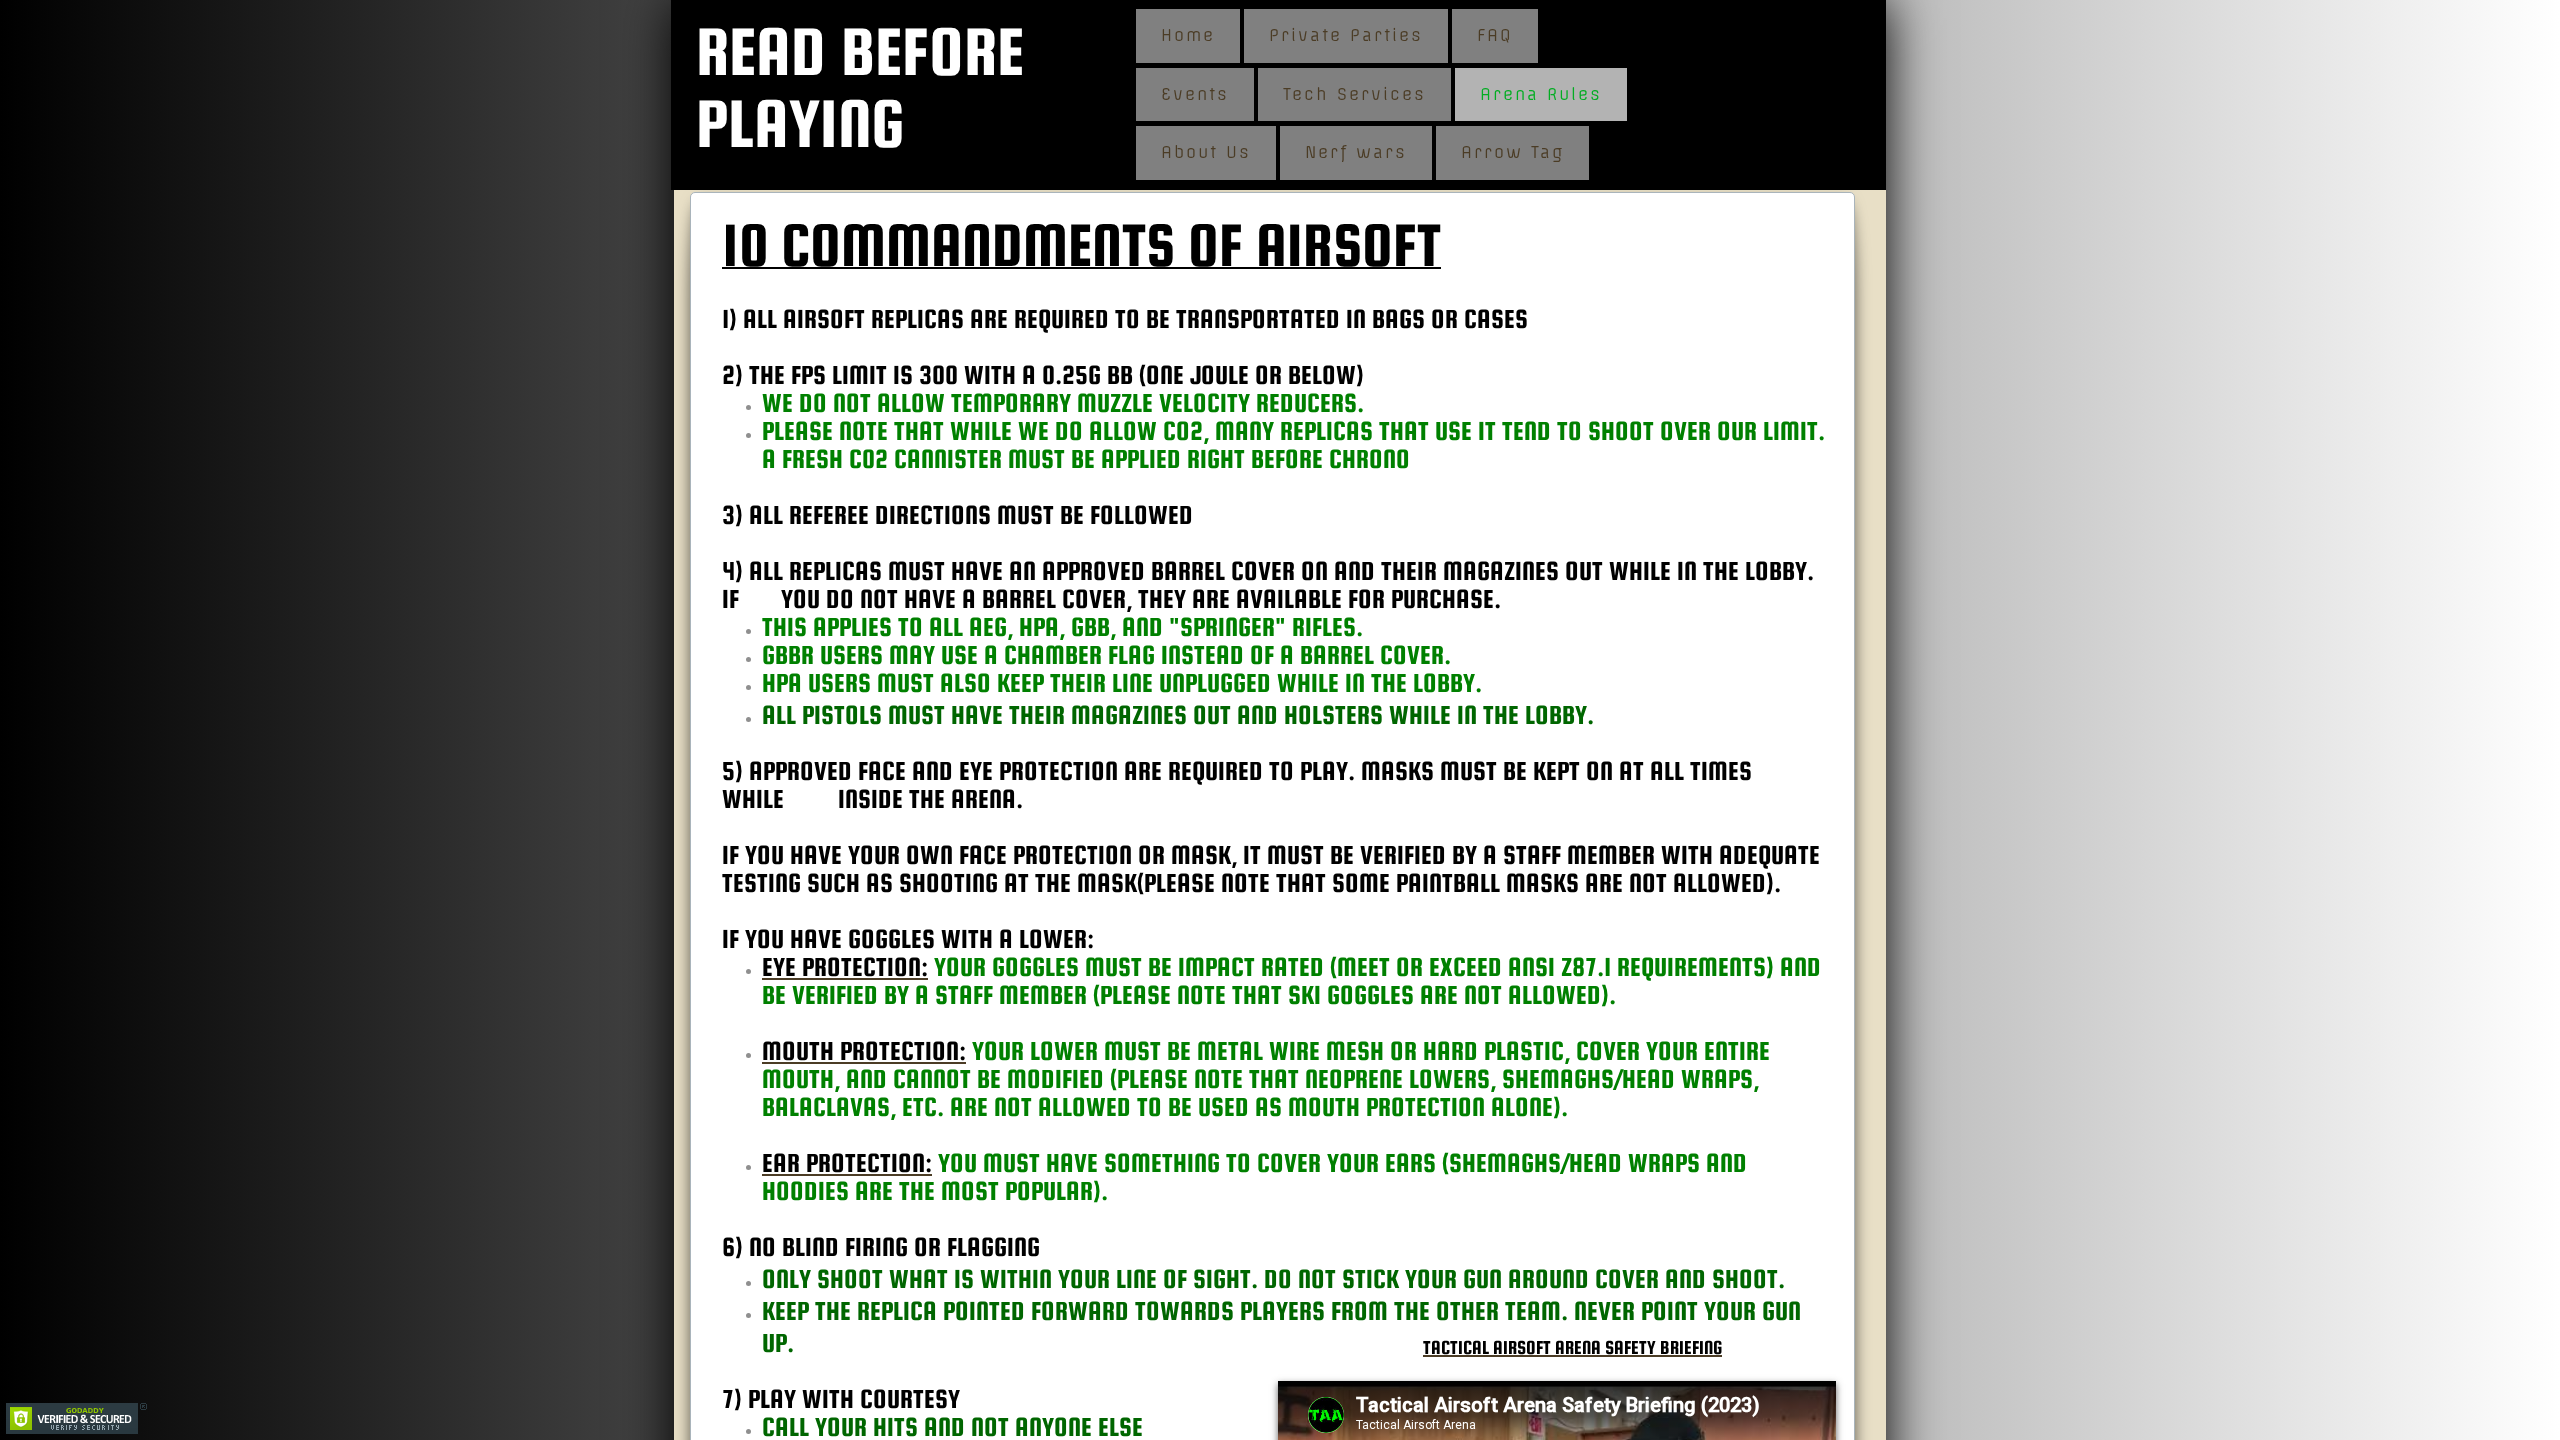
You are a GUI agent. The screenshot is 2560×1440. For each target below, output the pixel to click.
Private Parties (1346, 35)
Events (1195, 94)
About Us (1206, 152)
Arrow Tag (1512, 152)
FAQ (1495, 35)
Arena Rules (1541, 94)
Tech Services (1354, 94)
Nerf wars (1356, 152)
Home (1188, 35)
